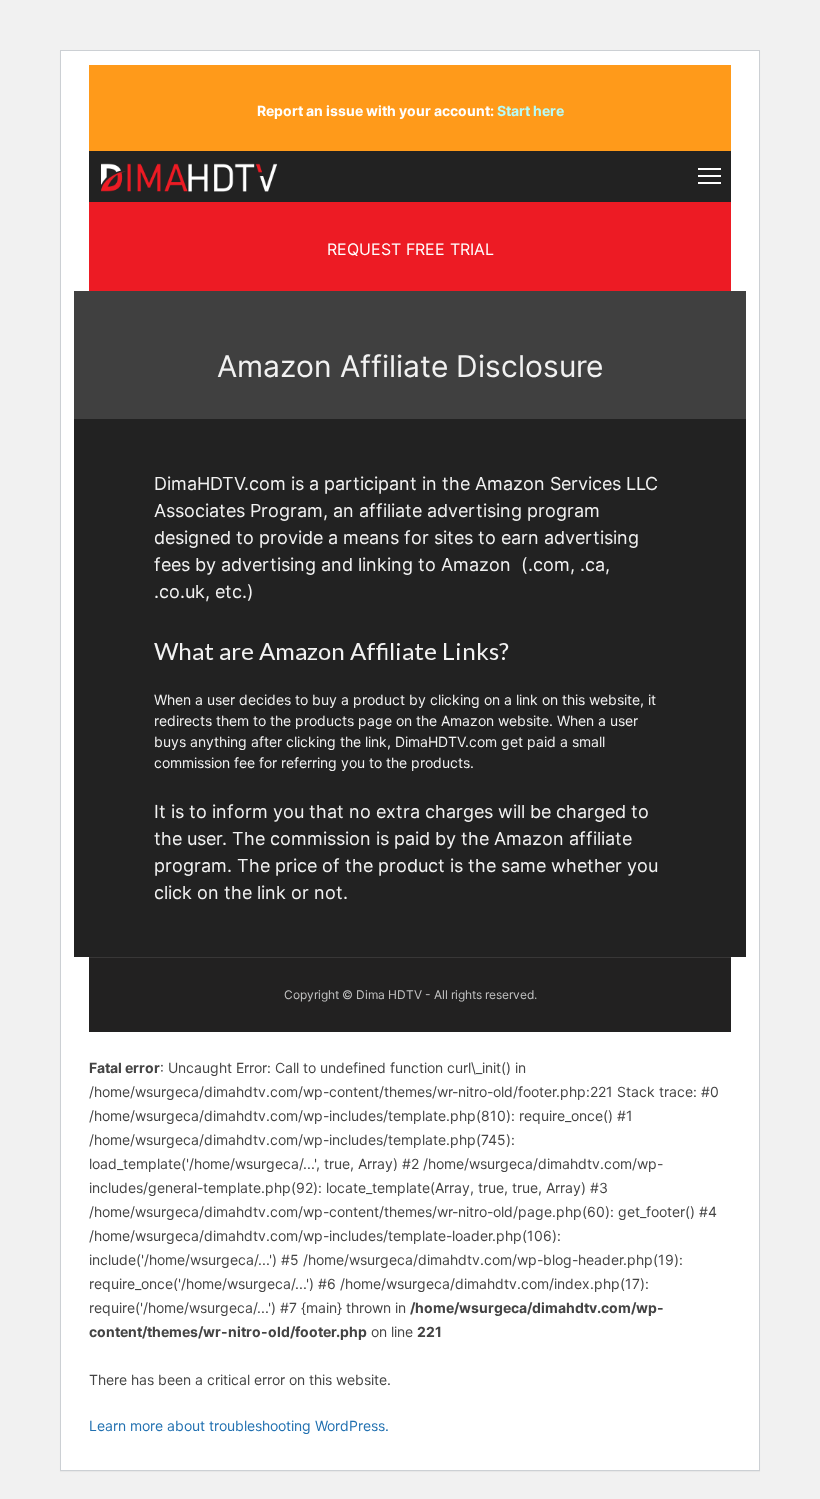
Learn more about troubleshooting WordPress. (239, 1425)
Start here (530, 110)
